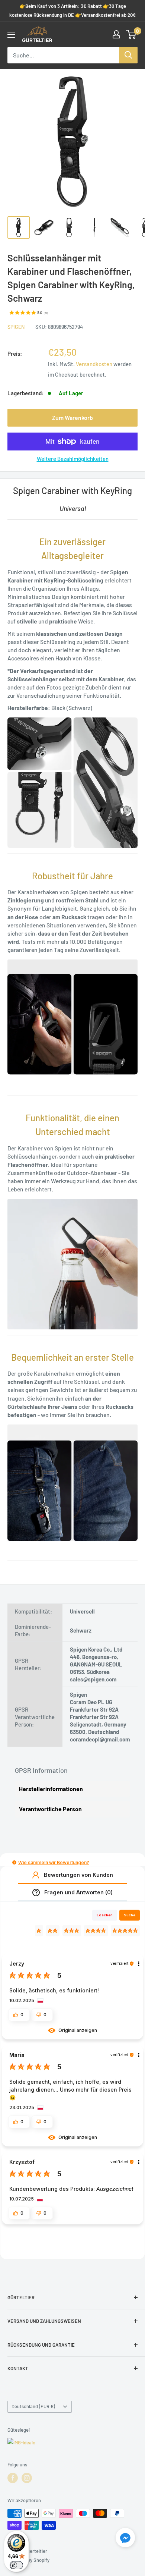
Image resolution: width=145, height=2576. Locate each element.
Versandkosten (94, 364)
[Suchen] (128, 55)
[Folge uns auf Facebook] (13, 2478)
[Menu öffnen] (11, 35)
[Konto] (116, 34)
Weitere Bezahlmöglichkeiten (73, 459)
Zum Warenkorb (72, 417)
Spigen (16, 327)
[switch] (16, 2565)
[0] (131, 34)
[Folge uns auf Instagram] (27, 2478)
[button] (14, 1862)
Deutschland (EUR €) (33, 2406)
